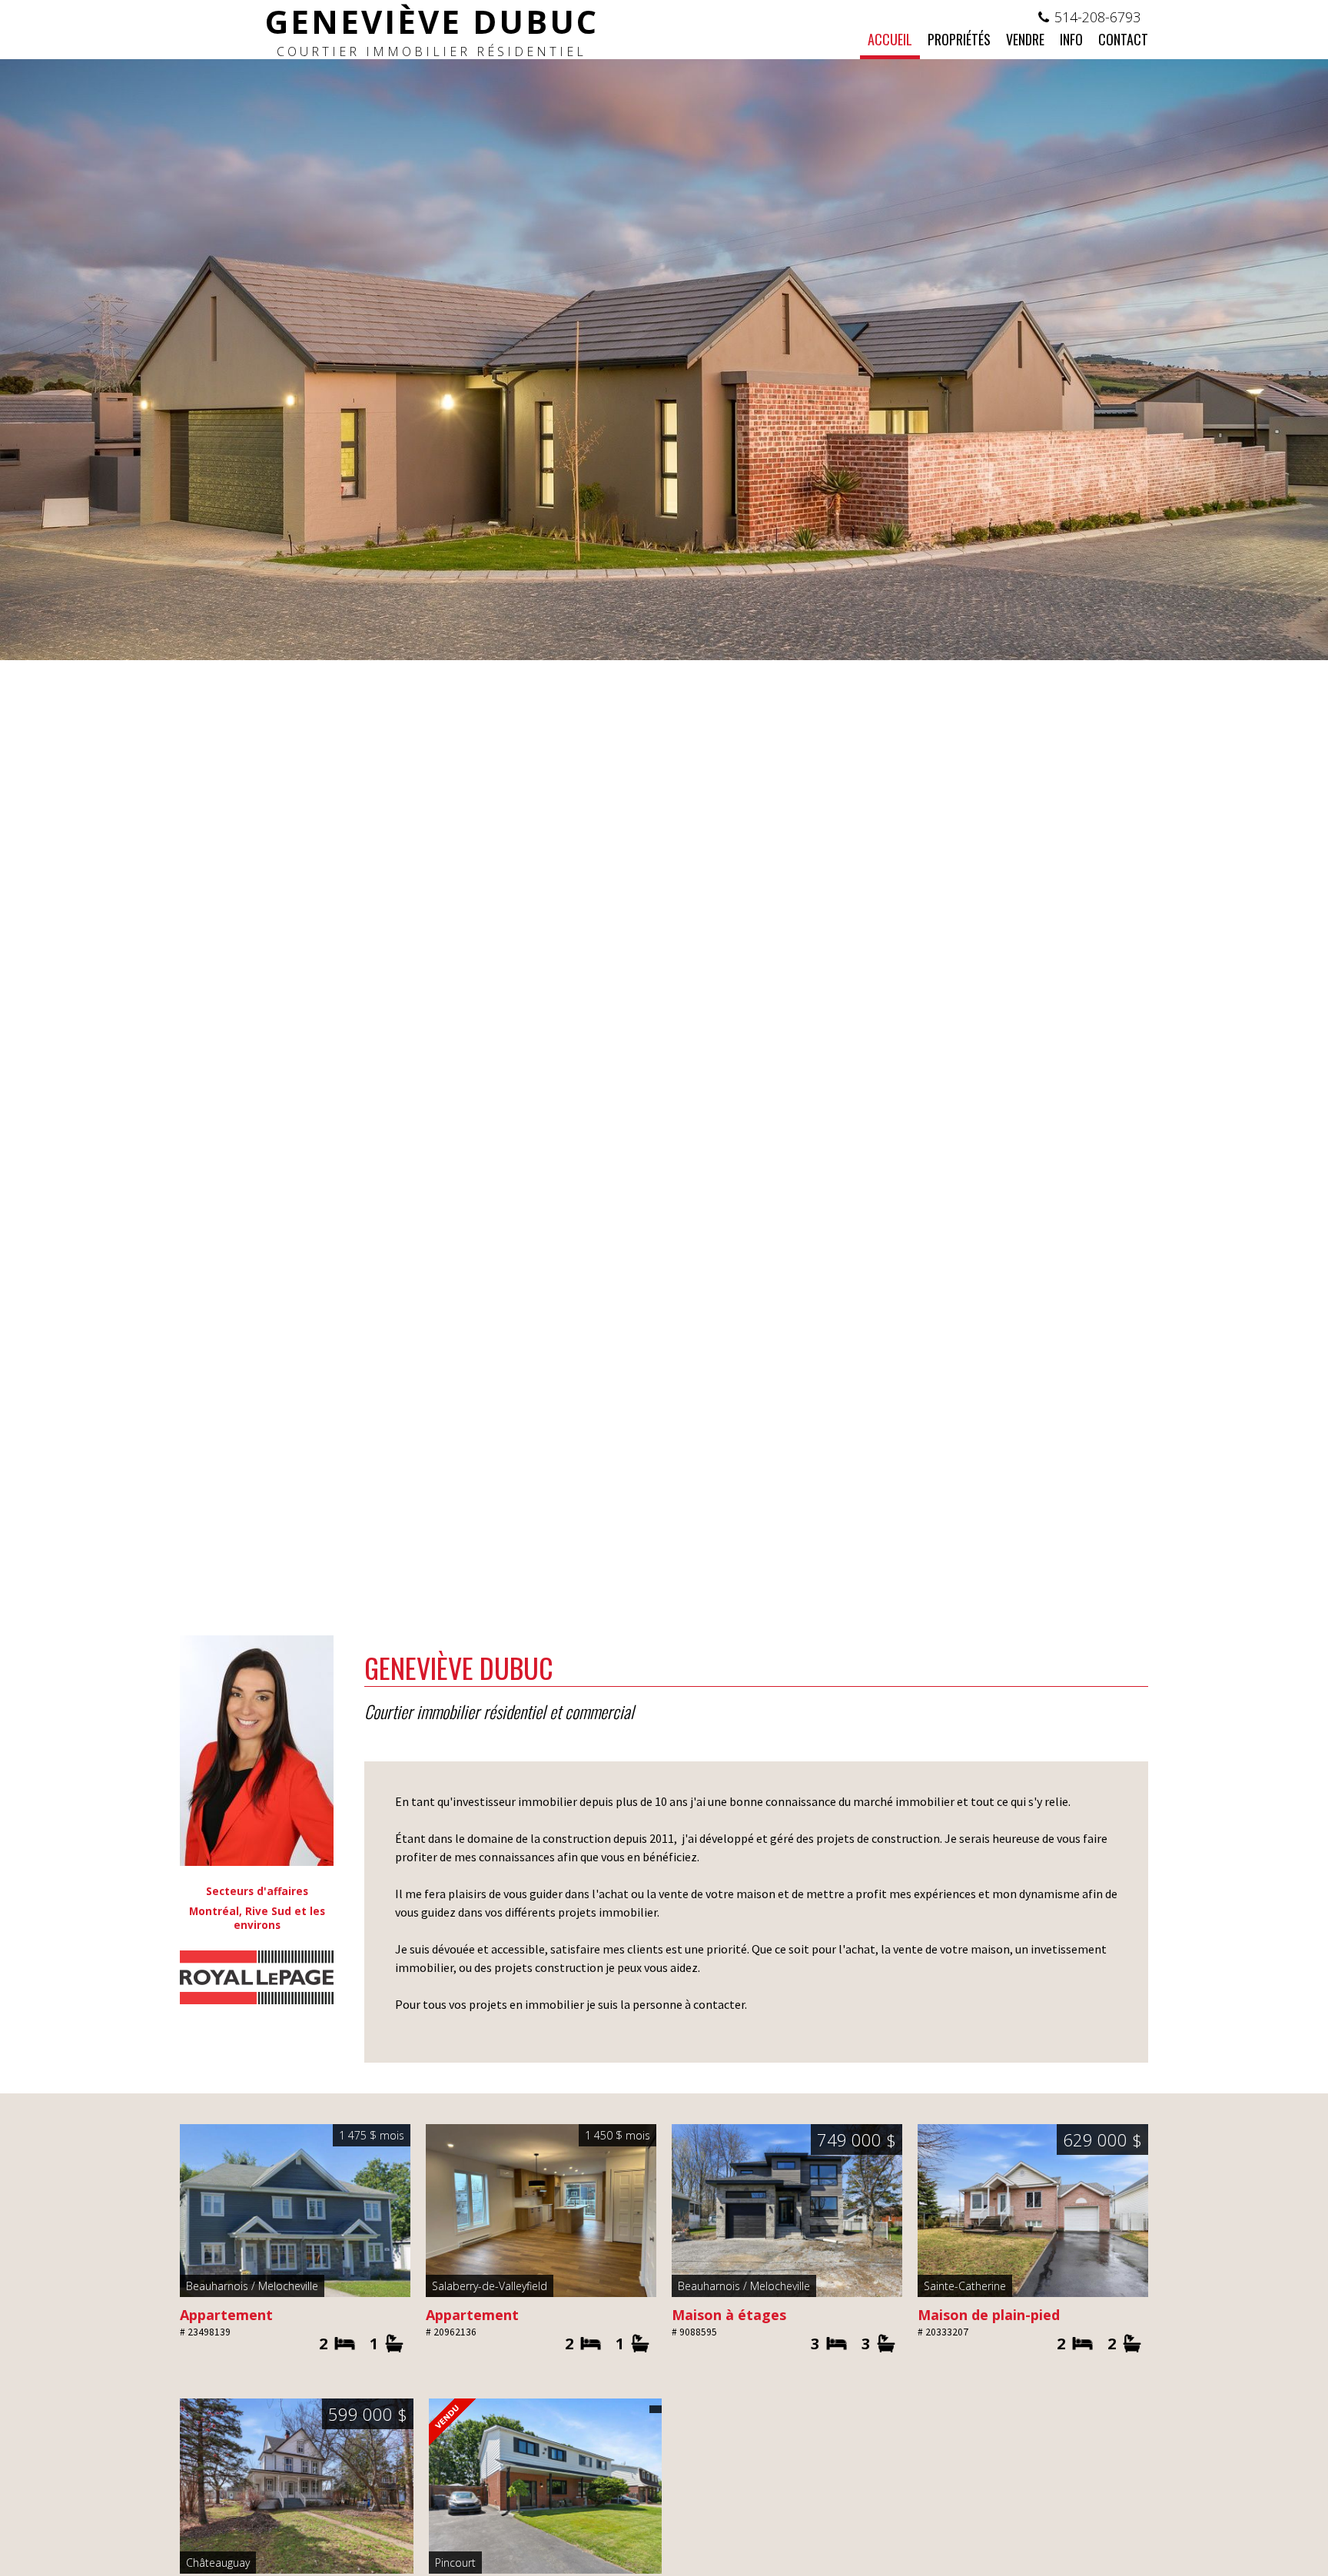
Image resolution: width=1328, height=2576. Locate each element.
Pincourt (455, 2563)
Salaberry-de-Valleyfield (490, 2286)
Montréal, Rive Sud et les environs (257, 1918)
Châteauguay (218, 2563)
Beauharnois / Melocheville (252, 2286)
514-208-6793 (1097, 17)
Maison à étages (729, 2315)
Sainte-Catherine (965, 2286)
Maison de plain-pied (989, 2315)
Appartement (226, 2315)
